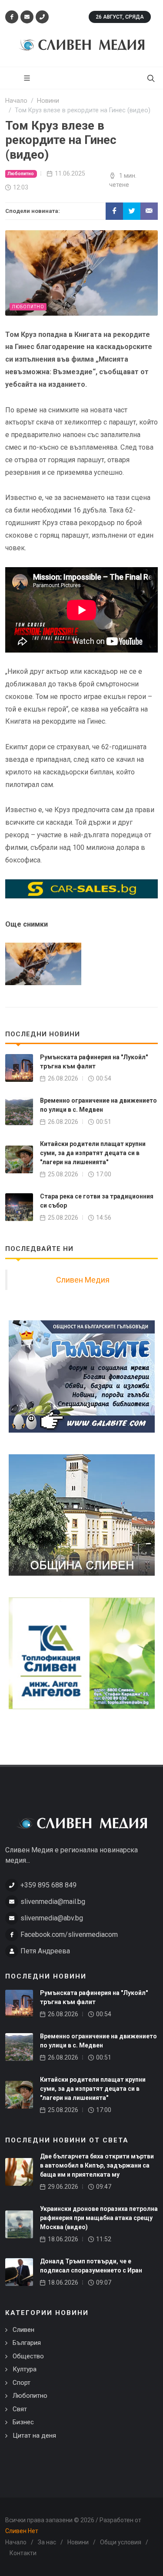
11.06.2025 (70, 173)
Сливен (23, 2330)
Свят (20, 2409)
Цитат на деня (34, 2436)
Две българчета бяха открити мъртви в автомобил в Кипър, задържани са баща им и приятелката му (97, 2165)
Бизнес (23, 2422)
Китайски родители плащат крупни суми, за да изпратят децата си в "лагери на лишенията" (93, 1153)
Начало (16, 2542)
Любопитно (21, 174)
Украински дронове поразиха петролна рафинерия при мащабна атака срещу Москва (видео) (99, 2218)
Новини (78, 2542)
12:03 (21, 187)
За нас (47, 2542)
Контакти (23, 2553)
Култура (25, 2369)
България (27, 2343)
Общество (28, 2356)
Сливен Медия (83, 1280)
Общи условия (121, 2542)
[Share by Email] (149, 211)
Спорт (22, 2383)
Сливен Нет (22, 2531)
